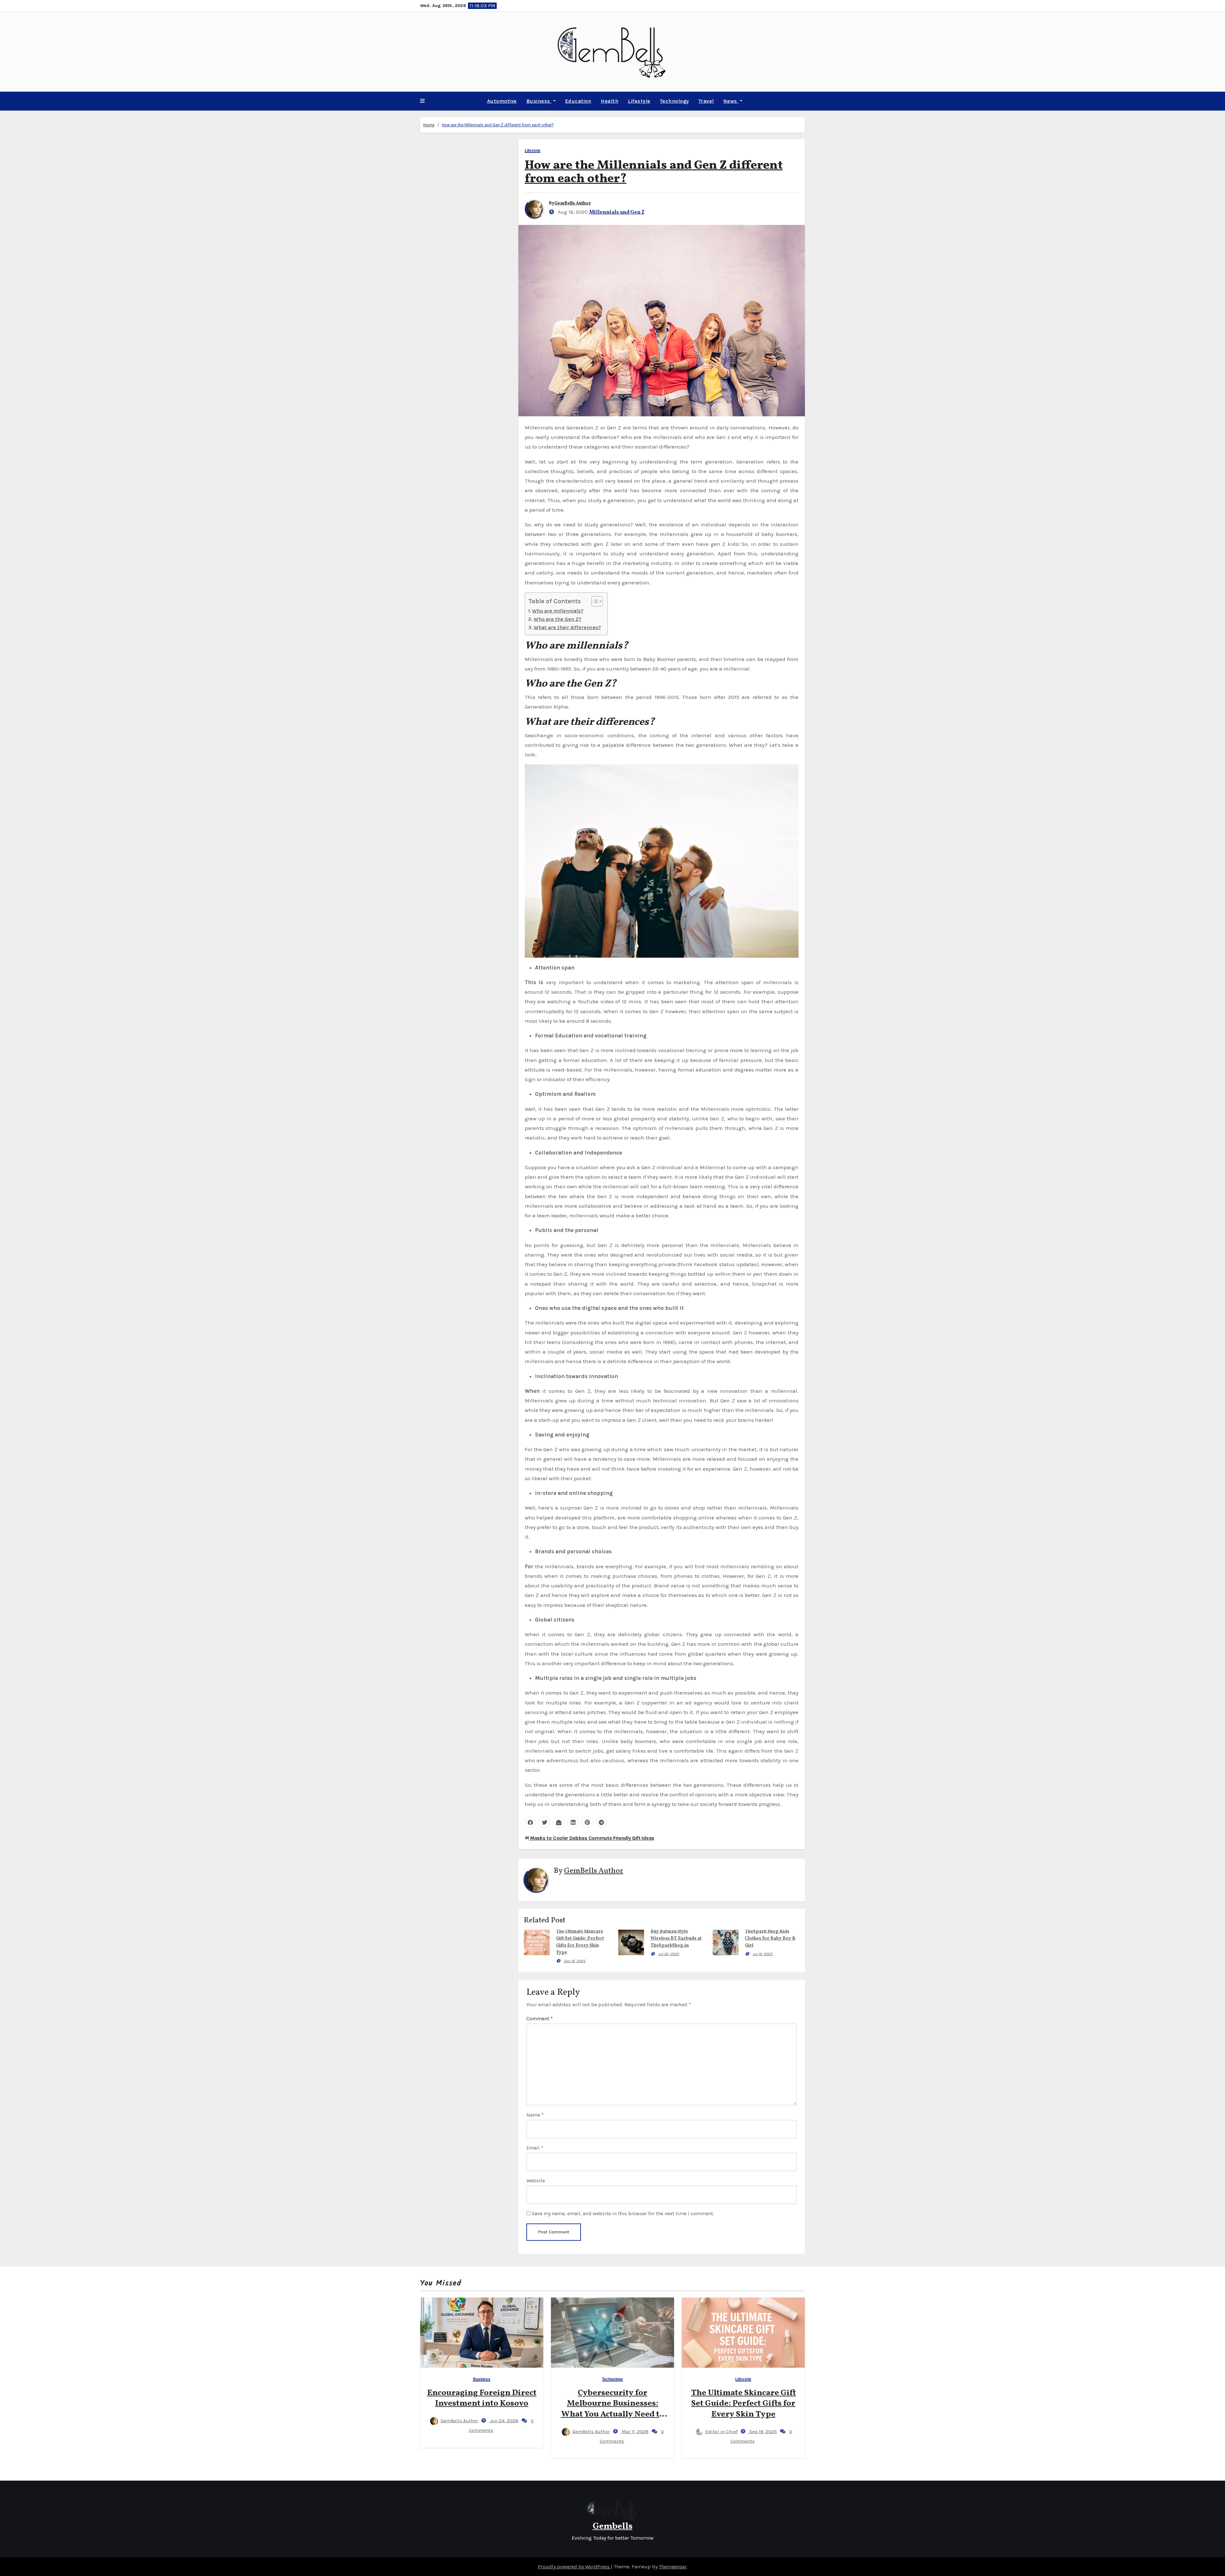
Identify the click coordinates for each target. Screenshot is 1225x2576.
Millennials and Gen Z (617, 212)
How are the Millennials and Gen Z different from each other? (498, 125)
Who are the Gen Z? (558, 619)
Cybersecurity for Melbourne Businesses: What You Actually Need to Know (613, 2409)
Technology (675, 101)
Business (539, 101)
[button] (422, 101)
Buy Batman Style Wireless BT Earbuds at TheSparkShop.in (676, 1938)
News (731, 101)
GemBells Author (573, 203)
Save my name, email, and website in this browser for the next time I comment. (623, 2213)
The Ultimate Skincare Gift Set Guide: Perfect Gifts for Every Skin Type (743, 2404)
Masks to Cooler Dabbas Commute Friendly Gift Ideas (592, 1838)
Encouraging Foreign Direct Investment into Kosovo (482, 2398)
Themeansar (673, 2567)
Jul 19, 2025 (763, 1954)
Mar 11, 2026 (635, 2431)
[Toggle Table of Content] (594, 601)
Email (535, 2148)
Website (536, 2181)
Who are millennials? (558, 611)
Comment (540, 2019)
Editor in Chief (721, 2431)
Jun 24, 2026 (504, 2421)
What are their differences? (567, 627)
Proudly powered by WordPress (574, 2567)
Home (429, 125)
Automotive (502, 101)
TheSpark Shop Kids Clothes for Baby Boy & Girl (770, 1938)
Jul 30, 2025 (669, 1954)
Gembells (613, 2526)
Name (535, 2115)
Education (578, 101)
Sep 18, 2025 (575, 1961)
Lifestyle (639, 101)
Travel (706, 101)
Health (609, 101)
